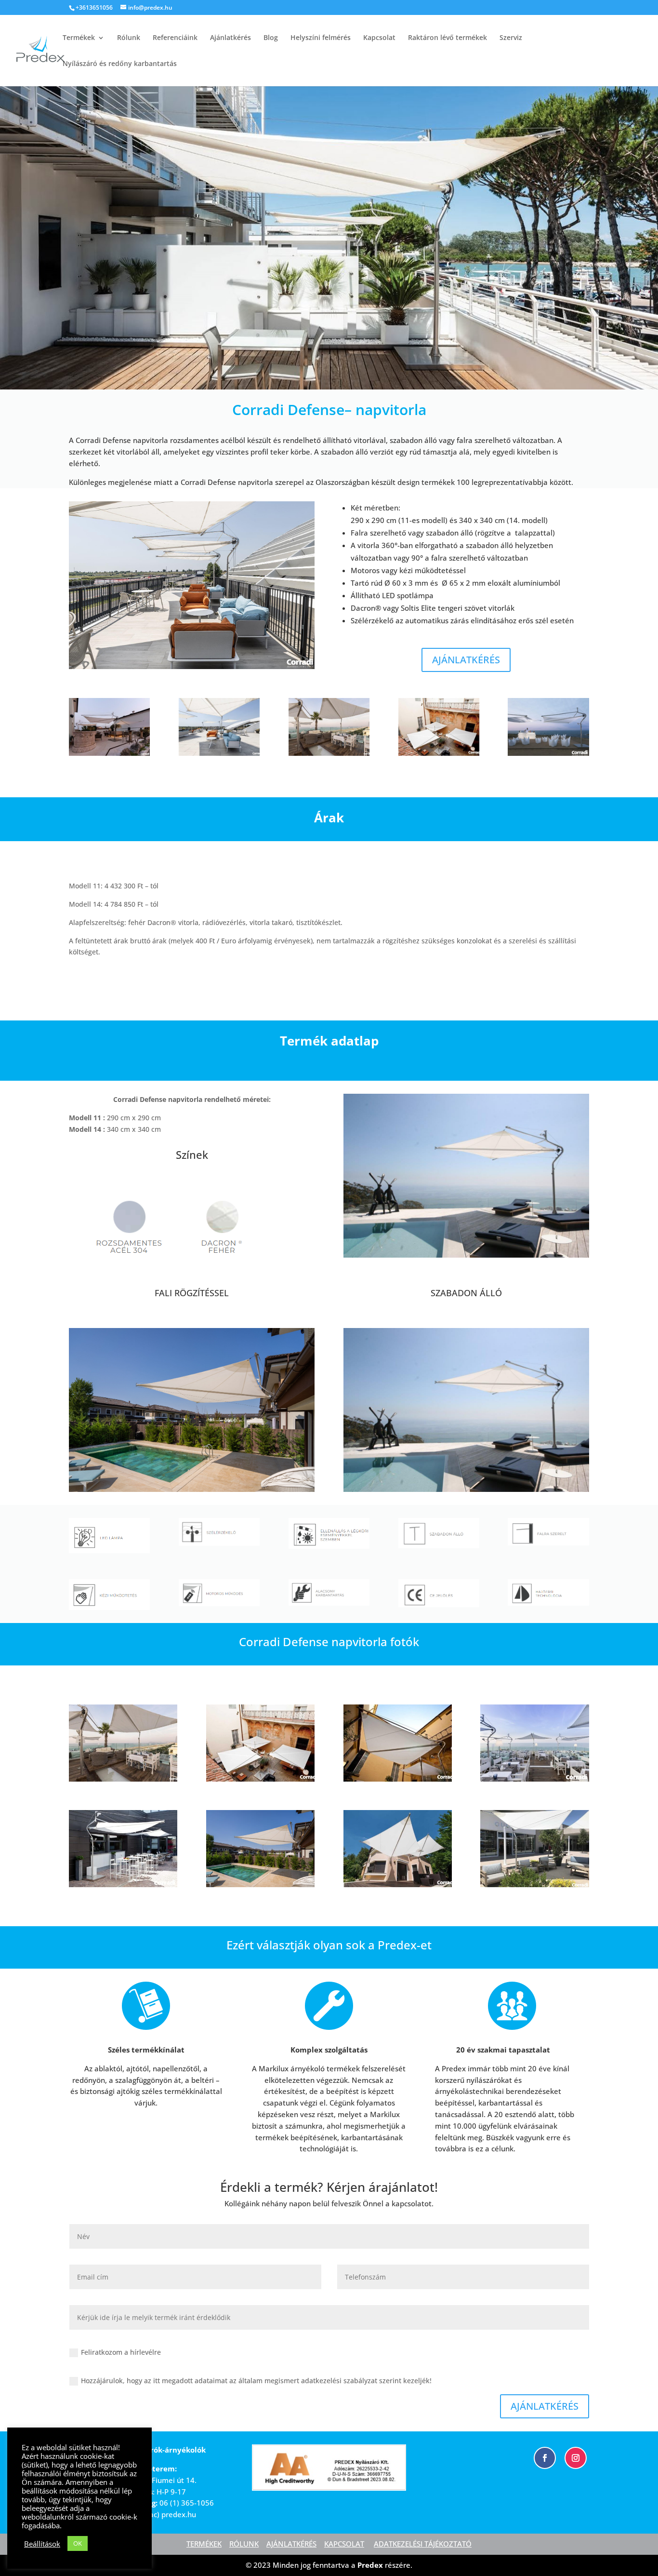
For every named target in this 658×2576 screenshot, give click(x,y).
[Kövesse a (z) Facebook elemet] (545, 2458)
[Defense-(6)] (123, 1885)
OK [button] (78, 2543)
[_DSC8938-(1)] (192, 666)
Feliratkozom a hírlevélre (121, 2352)
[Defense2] (260, 1885)
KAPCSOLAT (344, 2544)
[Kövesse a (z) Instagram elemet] (576, 2458)
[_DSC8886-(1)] (219, 753)
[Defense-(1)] (534, 1779)
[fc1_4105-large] (398, 1885)
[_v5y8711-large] (329, 753)
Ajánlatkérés (230, 38)
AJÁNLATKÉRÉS (466, 660)
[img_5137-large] (534, 1885)
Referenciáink (175, 38)
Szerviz (511, 38)
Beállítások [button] (42, 2544)
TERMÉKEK (204, 2544)
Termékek (79, 38)
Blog (271, 38)
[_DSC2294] (109, 753)
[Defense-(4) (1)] (548, 753)
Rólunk (129, 38)
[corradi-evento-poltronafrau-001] (439, 753)
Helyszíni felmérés (321, 38)
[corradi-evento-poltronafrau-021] (398, 1779)
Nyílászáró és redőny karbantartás (120, 64)
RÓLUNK (244, 2544)
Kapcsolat (379, 38)
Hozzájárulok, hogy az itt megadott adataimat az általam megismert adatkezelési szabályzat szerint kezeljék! (256, 2381)
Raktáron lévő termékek (447, 38)
